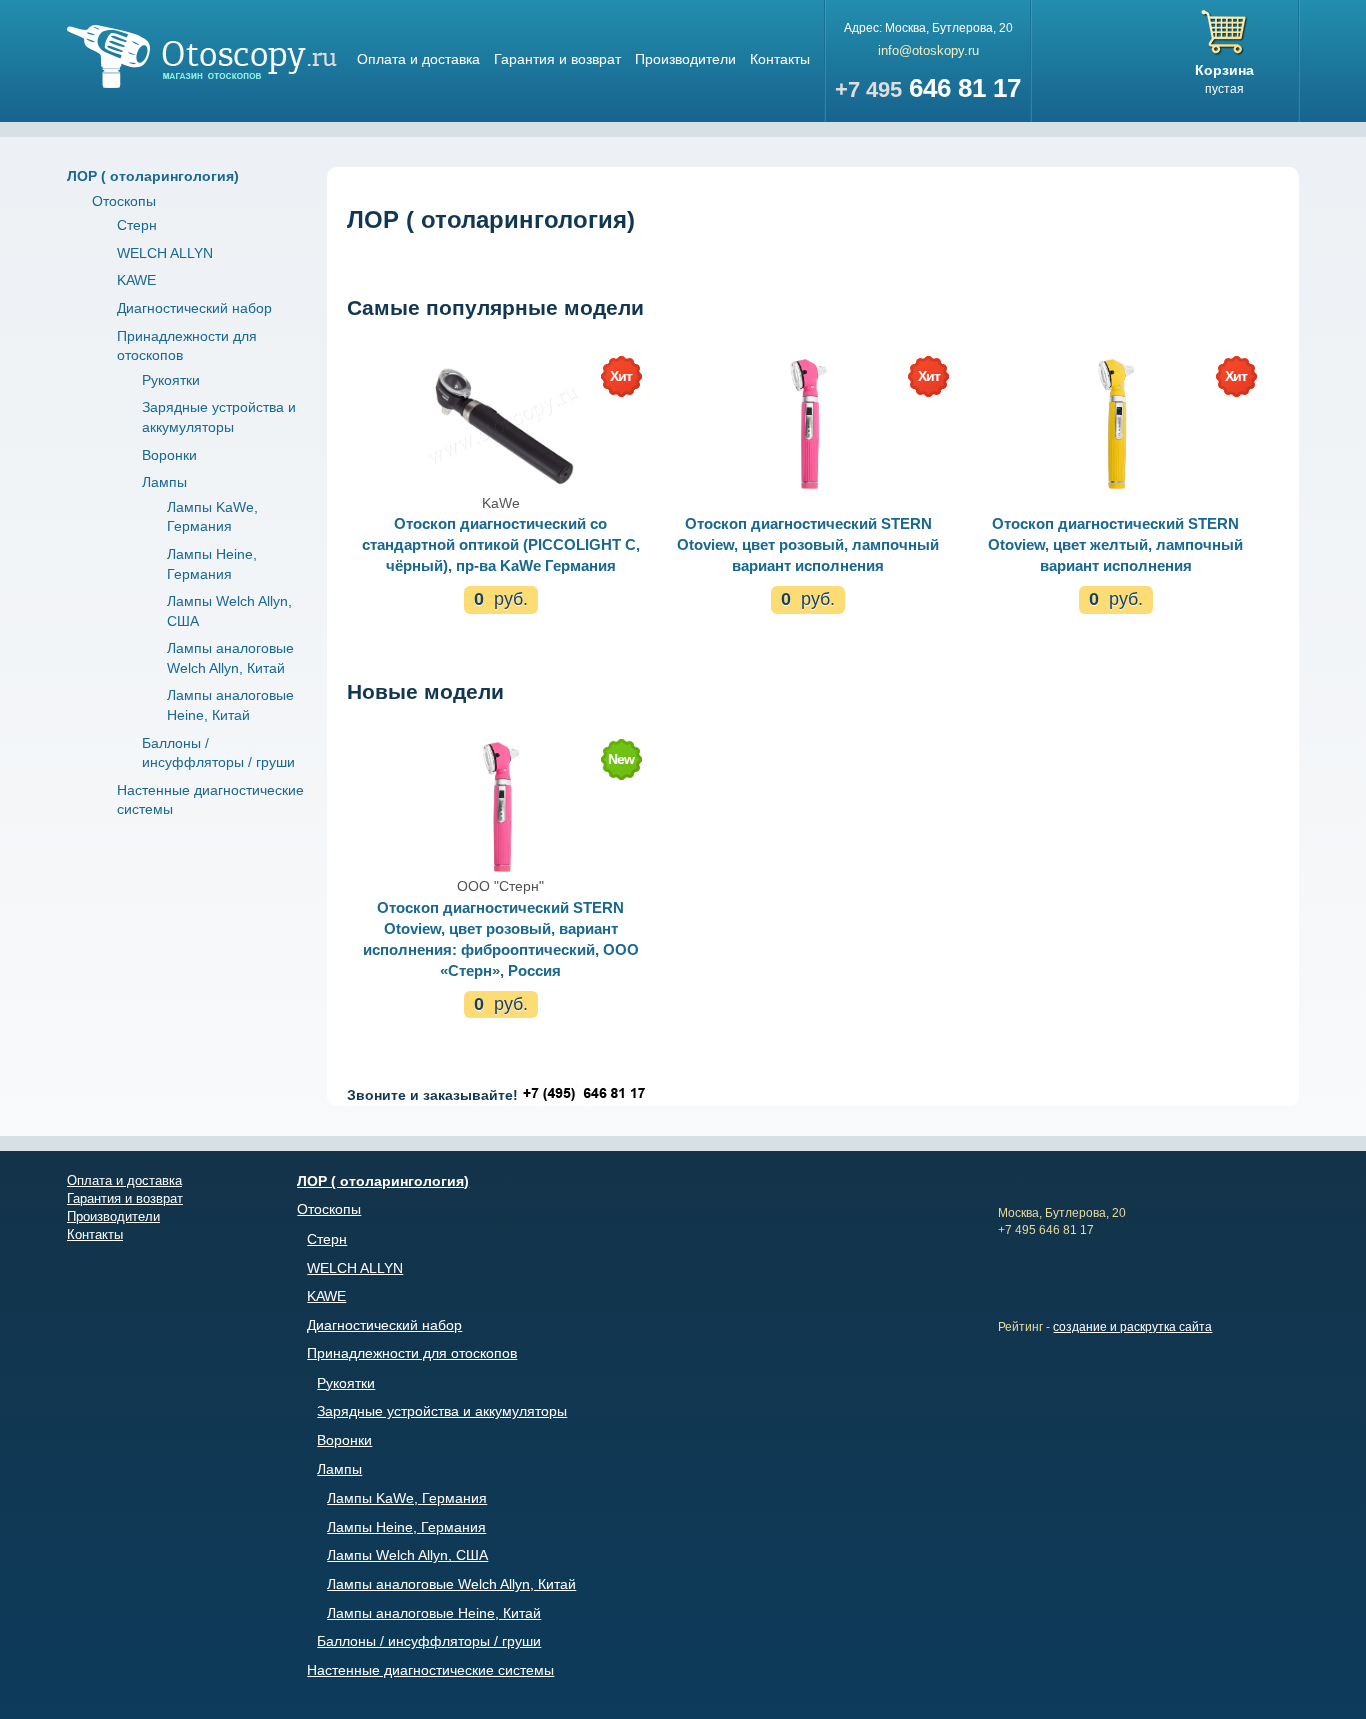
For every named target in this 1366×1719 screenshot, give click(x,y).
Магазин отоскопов (202, 56)
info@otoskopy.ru (928, 50)
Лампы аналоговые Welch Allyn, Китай (451, 1584)
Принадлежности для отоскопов (412, 1353)
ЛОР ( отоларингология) (153, 176)
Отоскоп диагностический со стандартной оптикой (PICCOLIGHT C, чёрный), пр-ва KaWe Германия (501, 544)
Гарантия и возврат (557, 59)
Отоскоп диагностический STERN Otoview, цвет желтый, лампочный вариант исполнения (1115, 544)
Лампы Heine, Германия (406, 1527)
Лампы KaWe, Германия (407, 1498)
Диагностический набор (194, 308)
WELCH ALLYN (165, 253)
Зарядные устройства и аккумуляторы (442, 1411)
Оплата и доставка (418, 59)
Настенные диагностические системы (430, 1670)
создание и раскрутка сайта (1132, 1327)
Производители (685, 59)
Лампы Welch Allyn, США (407, 1555)
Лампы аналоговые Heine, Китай (434, 1613)
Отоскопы (124, 201)
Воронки (169, 455)
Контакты (780, 59)
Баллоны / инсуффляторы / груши (429, 1641)
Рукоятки (171, 380)
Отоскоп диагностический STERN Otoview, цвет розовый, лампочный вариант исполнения (808, 544)
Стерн (137, 225)
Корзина (1224, 70)
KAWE (136, 280)
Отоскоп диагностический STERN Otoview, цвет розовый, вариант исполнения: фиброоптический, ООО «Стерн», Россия (501, 939)
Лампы (164, 482)
